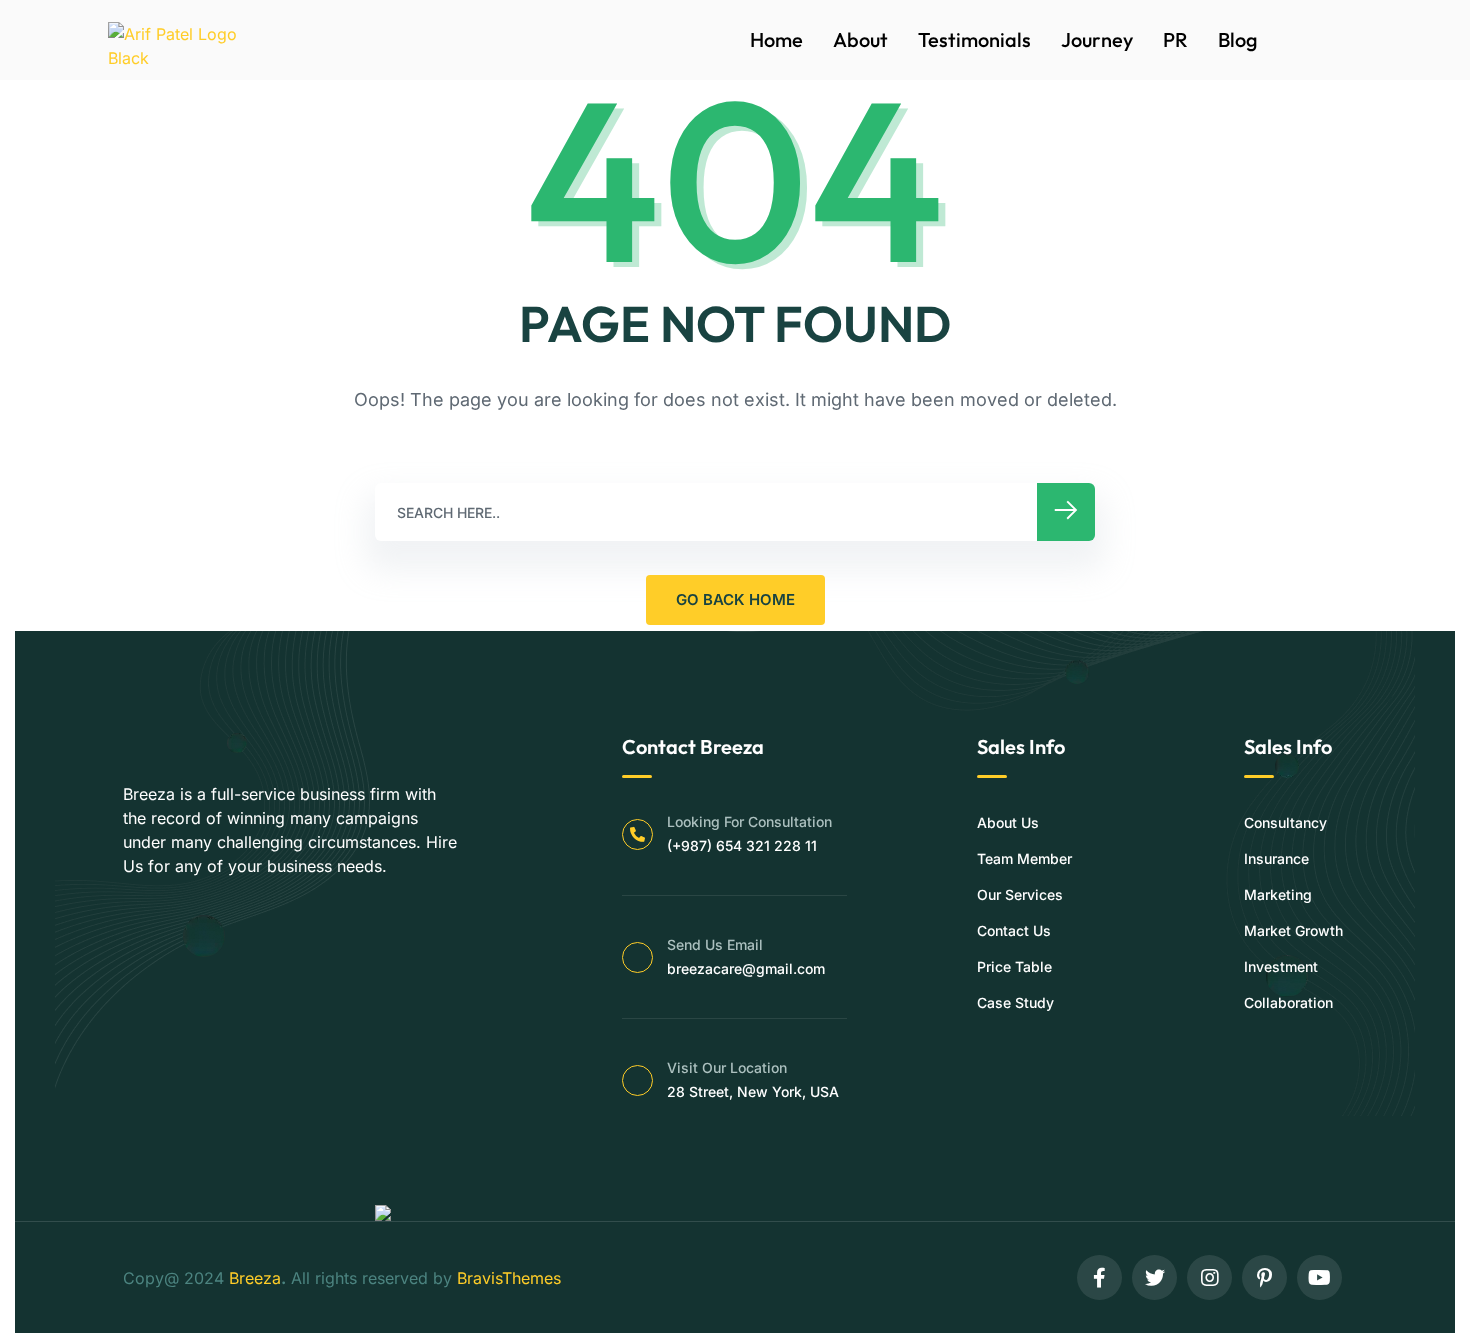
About (860, 39)
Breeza (255, 1278)
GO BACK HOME (735, 599)
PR (1175, 39)
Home (776, 39)
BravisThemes (509, 1278)
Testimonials (974, 39)
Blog (1238, 39)
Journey (1097, 39)
